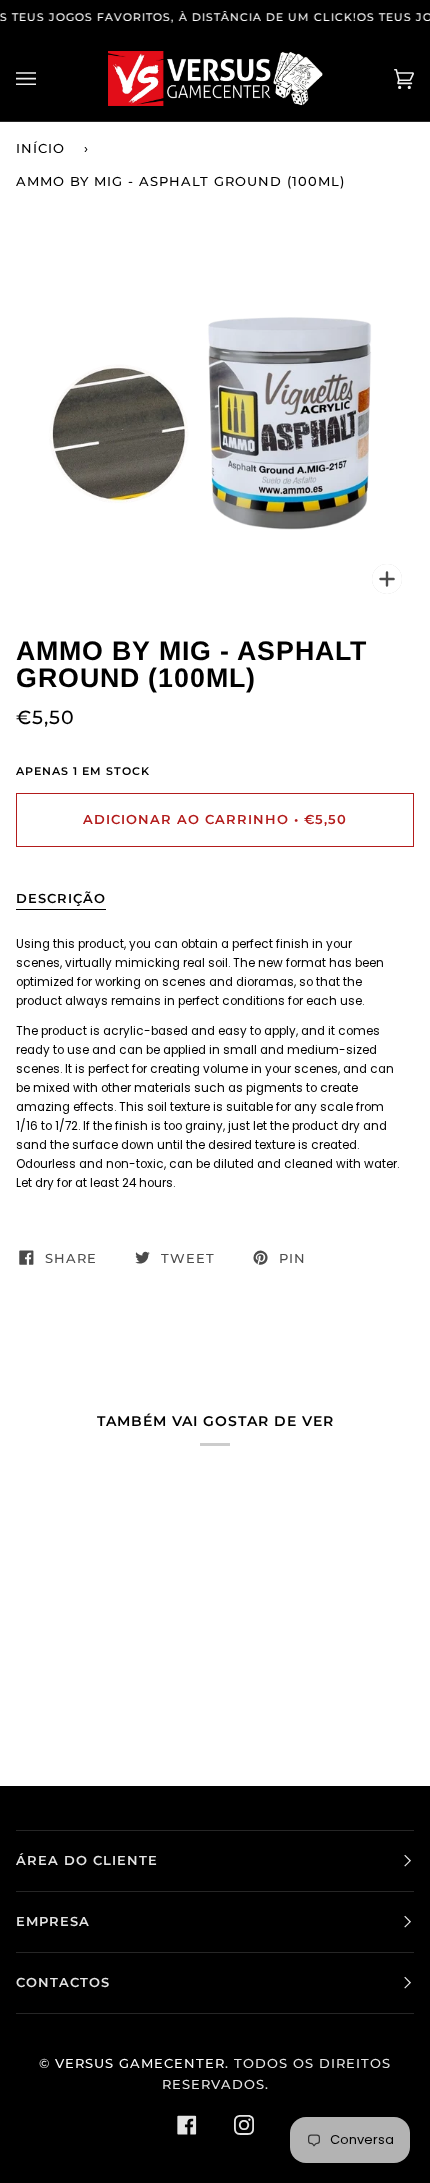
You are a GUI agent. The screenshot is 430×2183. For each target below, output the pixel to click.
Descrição (61, 898)
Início (40, 148)
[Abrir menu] (46, 78)
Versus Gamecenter (140, 2063)
